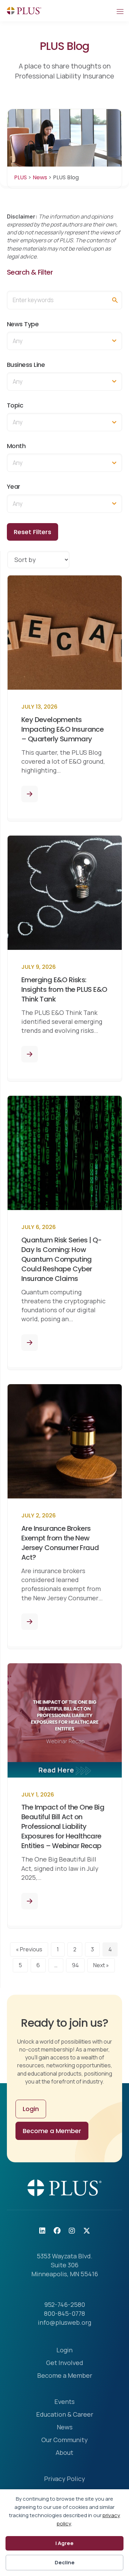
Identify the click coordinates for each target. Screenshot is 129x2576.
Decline (65, 2562)
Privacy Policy (64, 2479)
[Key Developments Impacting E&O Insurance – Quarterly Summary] (30, 794)
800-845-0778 (64, 2313)
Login (64, 2350)
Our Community (64, 2440)
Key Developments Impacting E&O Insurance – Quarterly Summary (62, 729)
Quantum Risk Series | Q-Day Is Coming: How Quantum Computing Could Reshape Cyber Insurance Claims (62, 1259)
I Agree (64, 2543)
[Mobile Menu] (120, 11)
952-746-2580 (65, 2304)
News (65, 2427)
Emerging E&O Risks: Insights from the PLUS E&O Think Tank (64, 989)
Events (64, 2402)
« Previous (29, 1949)
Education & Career (65, 2415)
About (64, 2453)
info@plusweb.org (64, 2322)
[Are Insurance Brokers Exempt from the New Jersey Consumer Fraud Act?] (30, 1622)
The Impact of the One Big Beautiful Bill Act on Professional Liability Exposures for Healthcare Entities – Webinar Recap (63, 1826)
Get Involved (65, 2363)
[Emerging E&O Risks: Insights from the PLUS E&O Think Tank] (30, 1054)
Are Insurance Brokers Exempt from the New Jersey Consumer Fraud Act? (60, 1543)
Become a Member (65, 2376)
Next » (101, 1965)
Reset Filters (33, 532)
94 (75, 1965)
